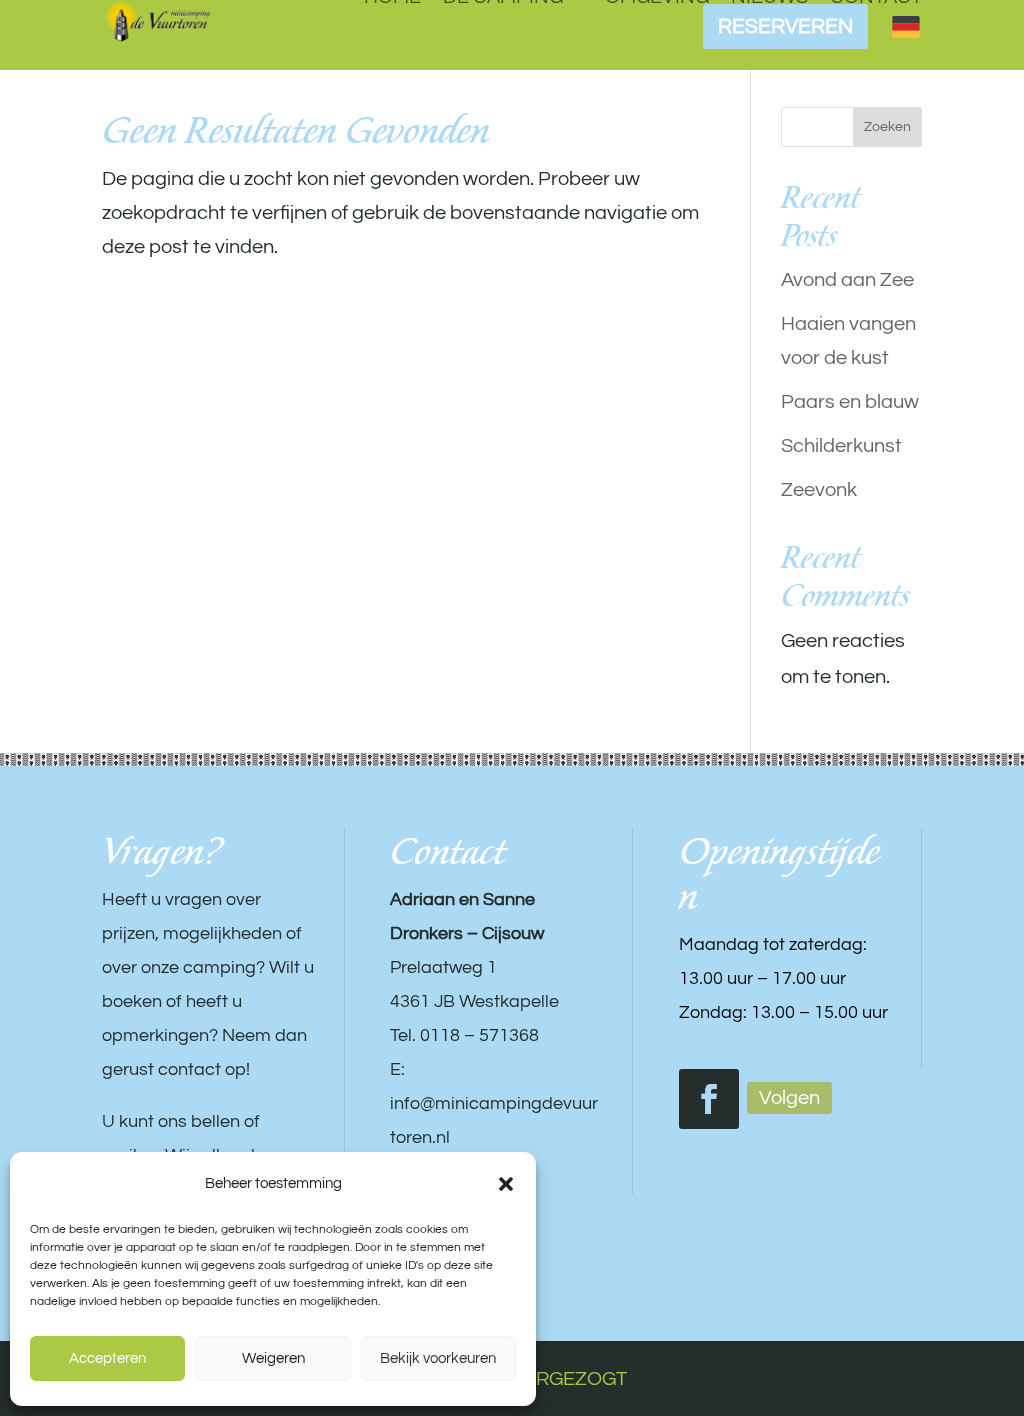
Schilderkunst (841, 446)
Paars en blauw (850, 402)
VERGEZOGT (569, 1379)
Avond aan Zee (847, 280)
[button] (506, 1184)
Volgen (789, 1098)
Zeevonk (819, 490)
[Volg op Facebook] (709, 1099)
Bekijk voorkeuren (438, 1358)
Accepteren (107, 1358)
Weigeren (273, 1358)
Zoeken (887, 127)
